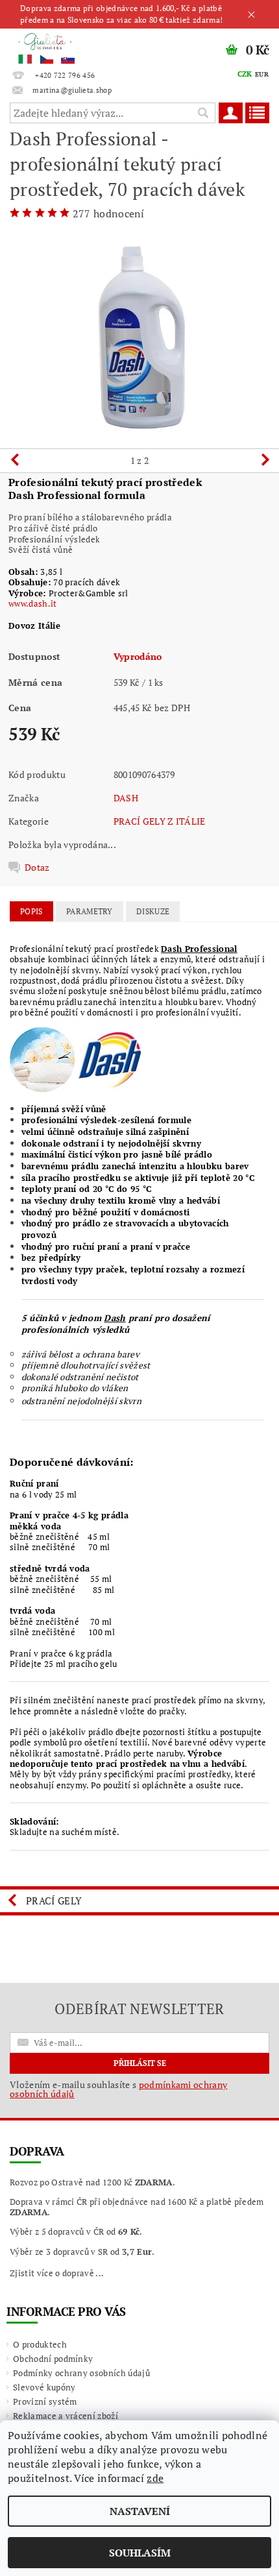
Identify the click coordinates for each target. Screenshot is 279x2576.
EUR (262, 74)
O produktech (40, 2344)
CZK (245, 74)
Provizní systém (45, 2401)
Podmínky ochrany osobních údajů (81, 2373)
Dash (115, 1318)
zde (155, 2478)
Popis (31, 911)
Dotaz (37, 868)
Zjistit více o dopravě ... (57, 2273)
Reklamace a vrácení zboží (66, 2416)
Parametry (90, 911)
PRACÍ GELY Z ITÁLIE (160, 821)
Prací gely (54, 1901)
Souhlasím (140, 2553)
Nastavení (140, 2511)
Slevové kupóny (44, 2387)
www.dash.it (33, 603)
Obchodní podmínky (53, 2359)
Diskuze (153, 911)
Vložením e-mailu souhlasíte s (118, 2089)
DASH (126, 798)
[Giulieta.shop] (70, 45)
